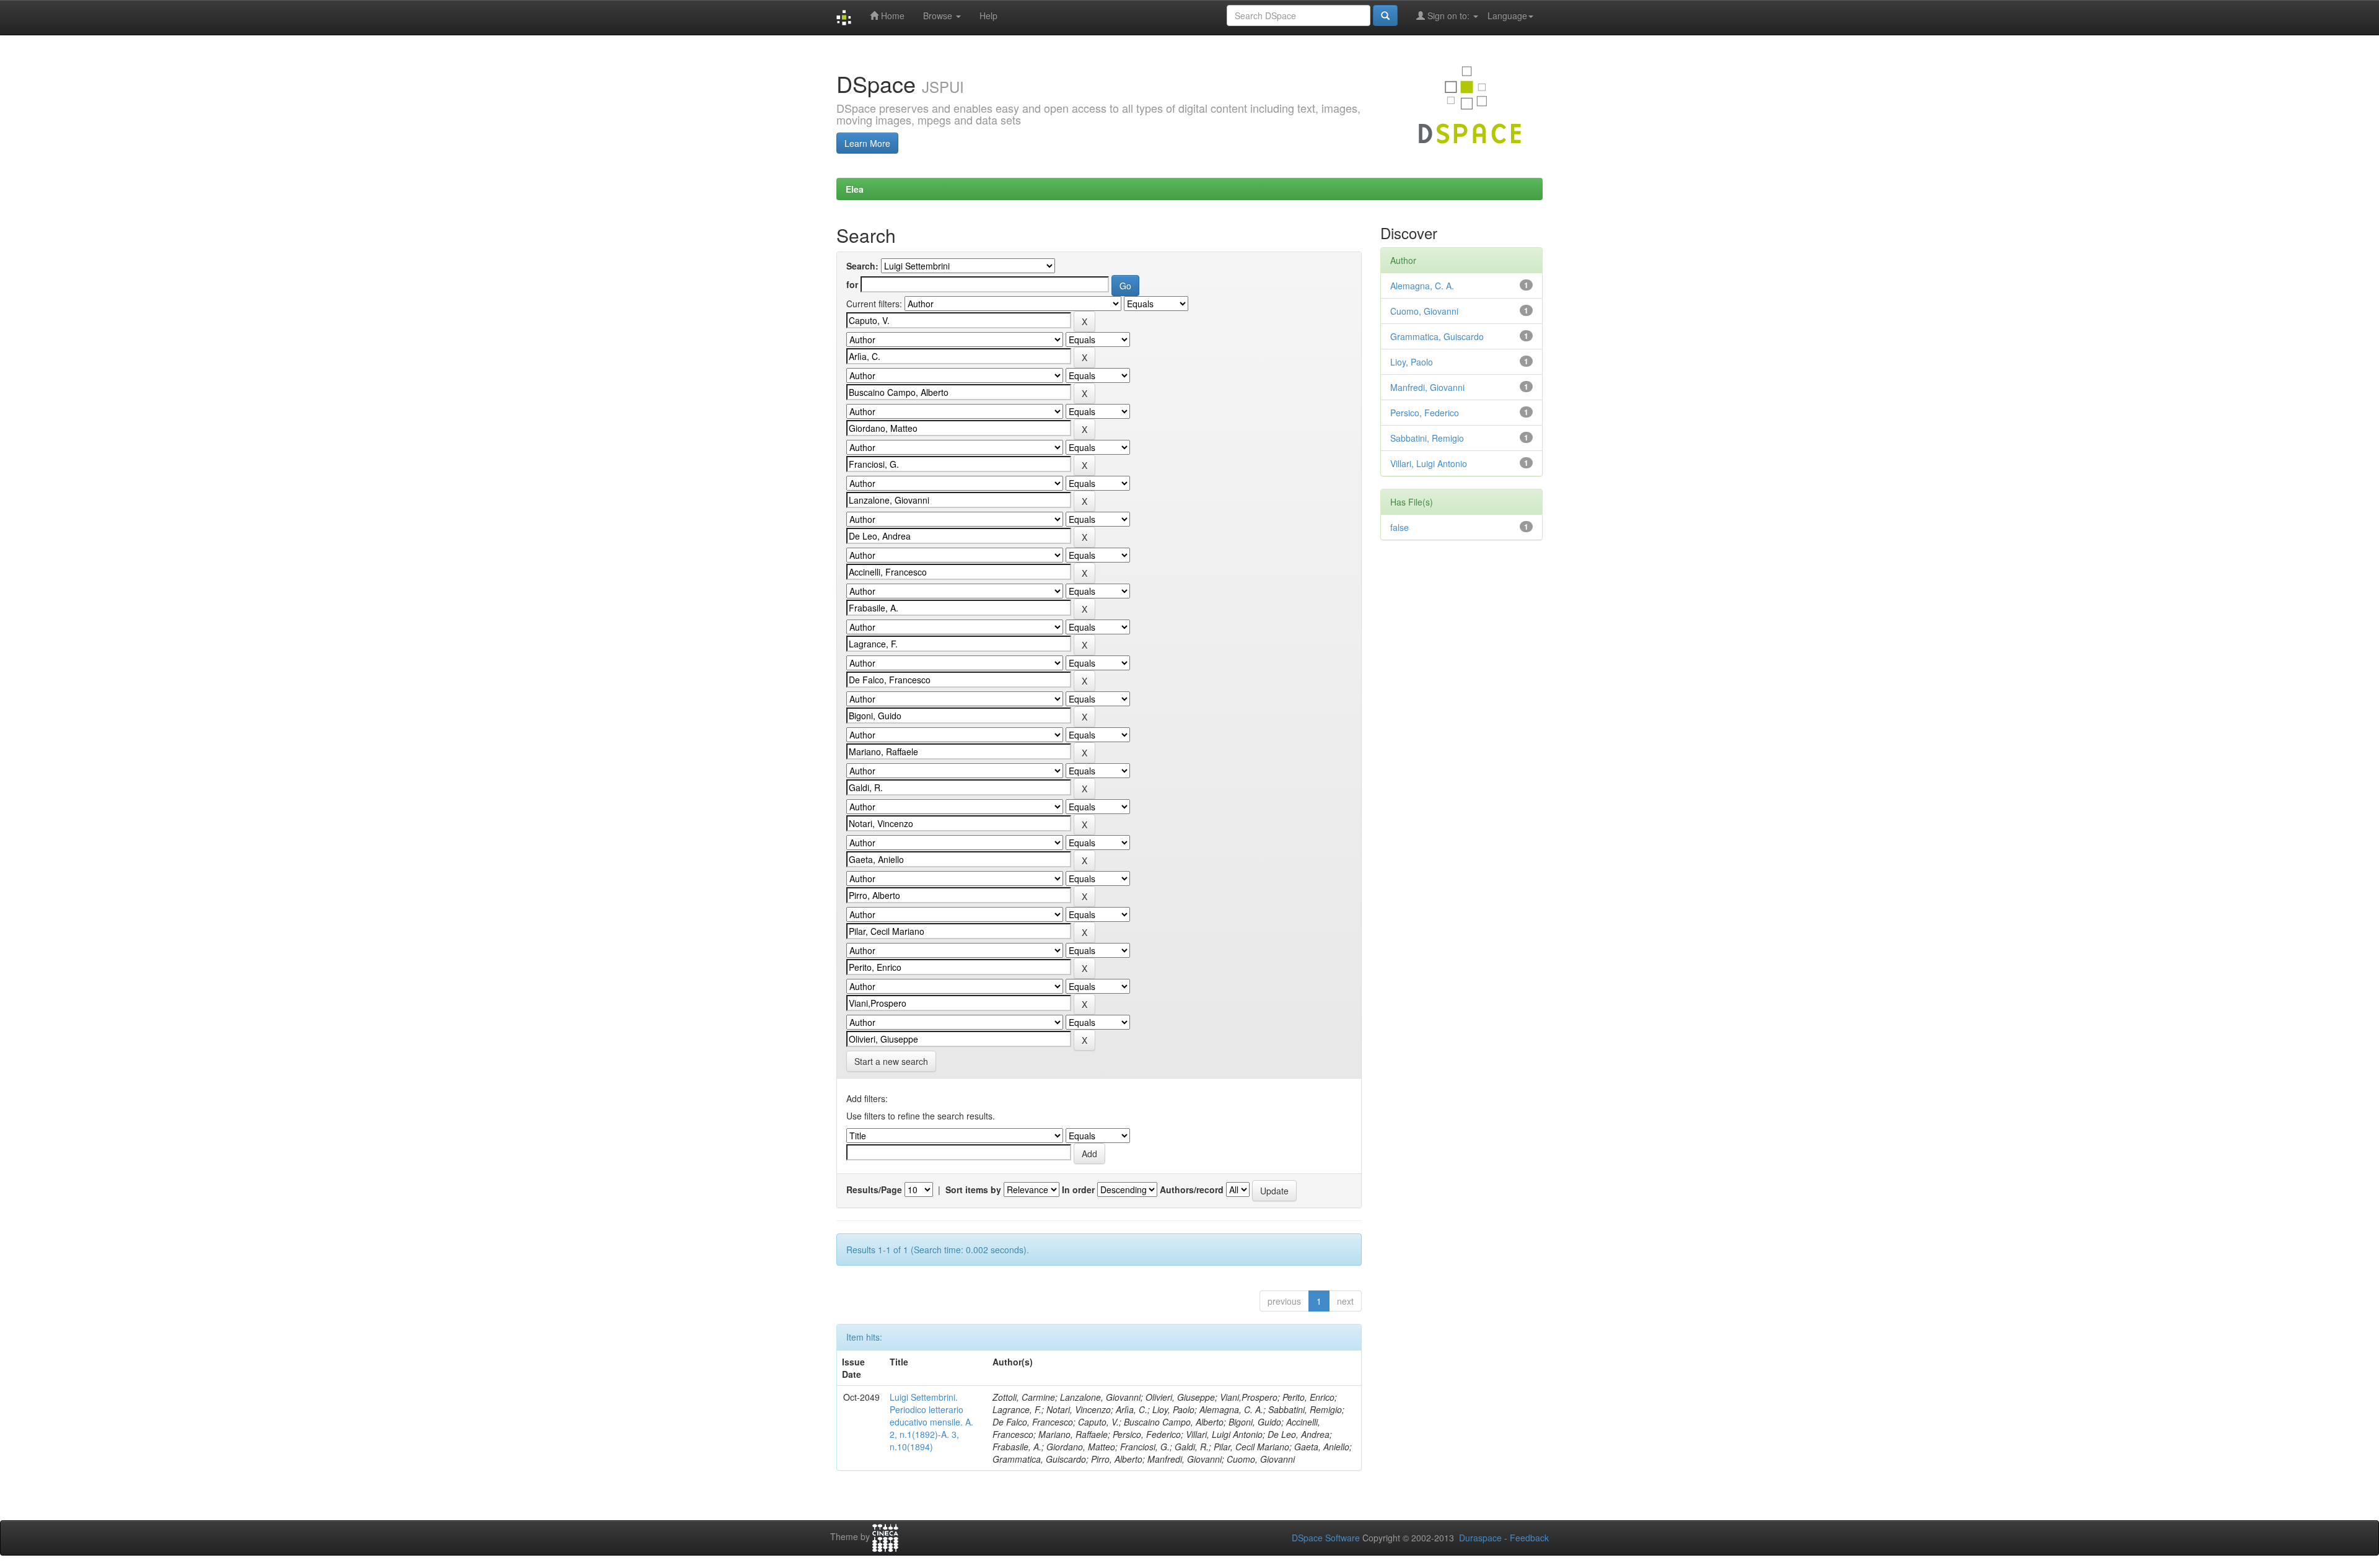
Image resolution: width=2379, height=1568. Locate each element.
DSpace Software (1326, 1538)
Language (1507, 15)
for (852, 284)
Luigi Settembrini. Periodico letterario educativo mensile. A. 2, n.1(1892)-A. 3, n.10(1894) (931, 1422)
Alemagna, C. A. (1422, 286)
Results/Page (874, 1189)
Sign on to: (1448, 15)
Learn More (867, 143)
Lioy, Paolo (1412, 362)
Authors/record (1192, 1189)
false (1400, 527)
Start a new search (891, 1061)
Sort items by (973, 1189)
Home (892, 15)
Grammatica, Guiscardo (1437, 336)
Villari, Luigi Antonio (1429, 463)
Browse (939, 15)
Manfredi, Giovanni (1427, 387)
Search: (862, 266)
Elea (855, 189)
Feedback (1529, 1538)
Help (988, 15)
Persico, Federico (1425, 413)
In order (1078, 1189)
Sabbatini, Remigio (1427, 438)
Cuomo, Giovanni (1424, 311)
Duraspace (1480, 1538)
